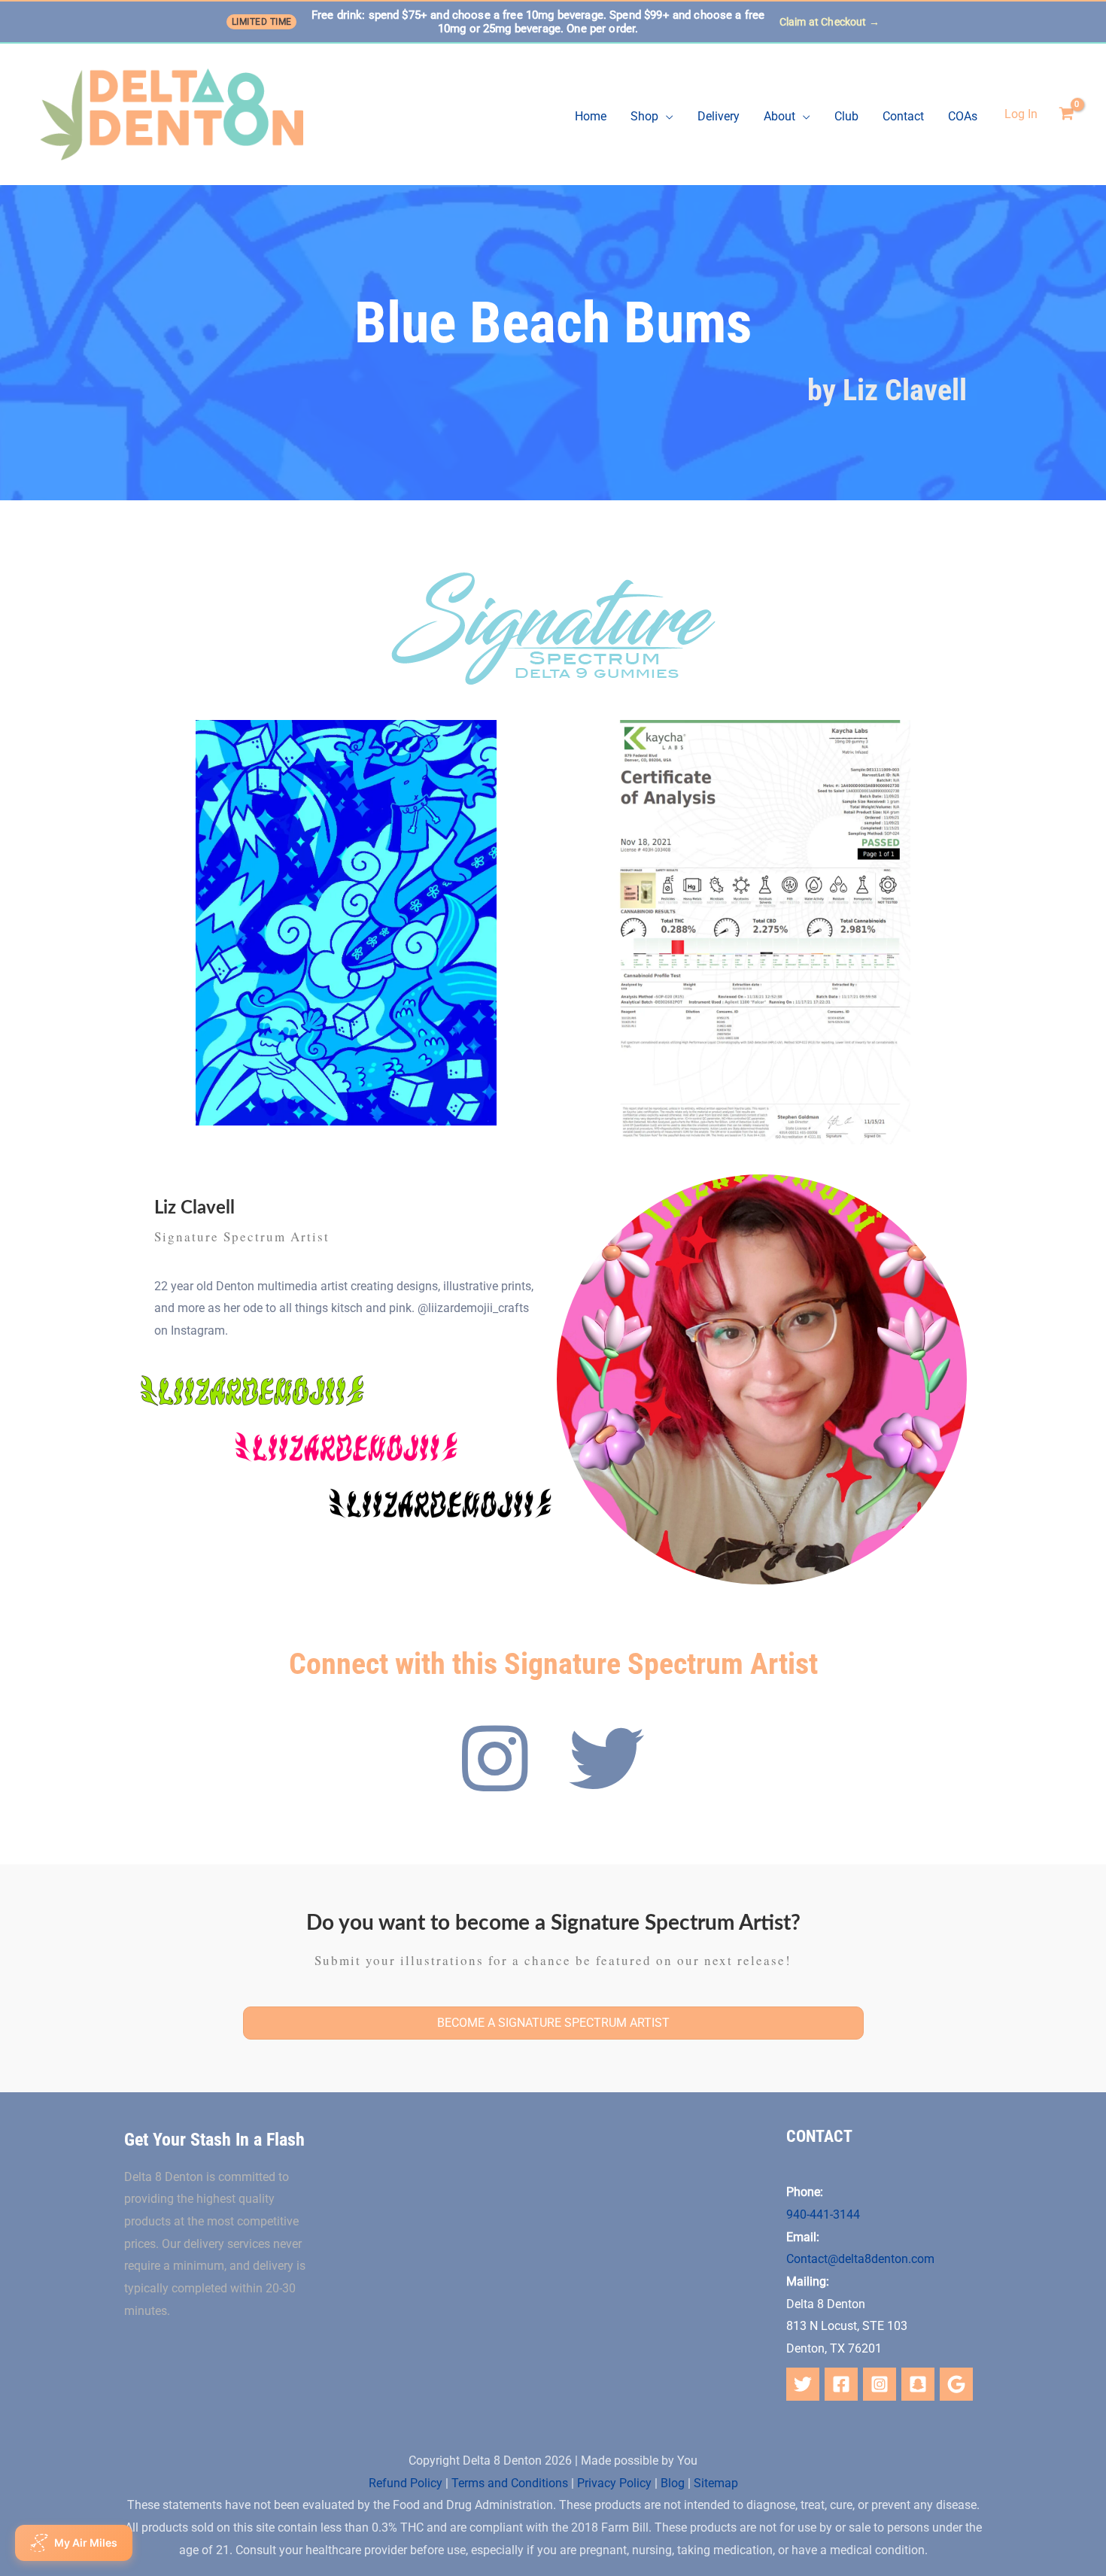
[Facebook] (841, 2384)
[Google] (956, 2384)
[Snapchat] (918, 2384)
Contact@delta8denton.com (860, 2259)
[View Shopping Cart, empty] (1066, 114)
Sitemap (716, 2483)
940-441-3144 (823, 2215)
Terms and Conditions (510, 2483)
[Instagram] (880, 2384)
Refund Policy (406, 2483)
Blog (673, 2483)
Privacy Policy (614, 2483)
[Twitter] (803, 2384)
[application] (666, 117)
